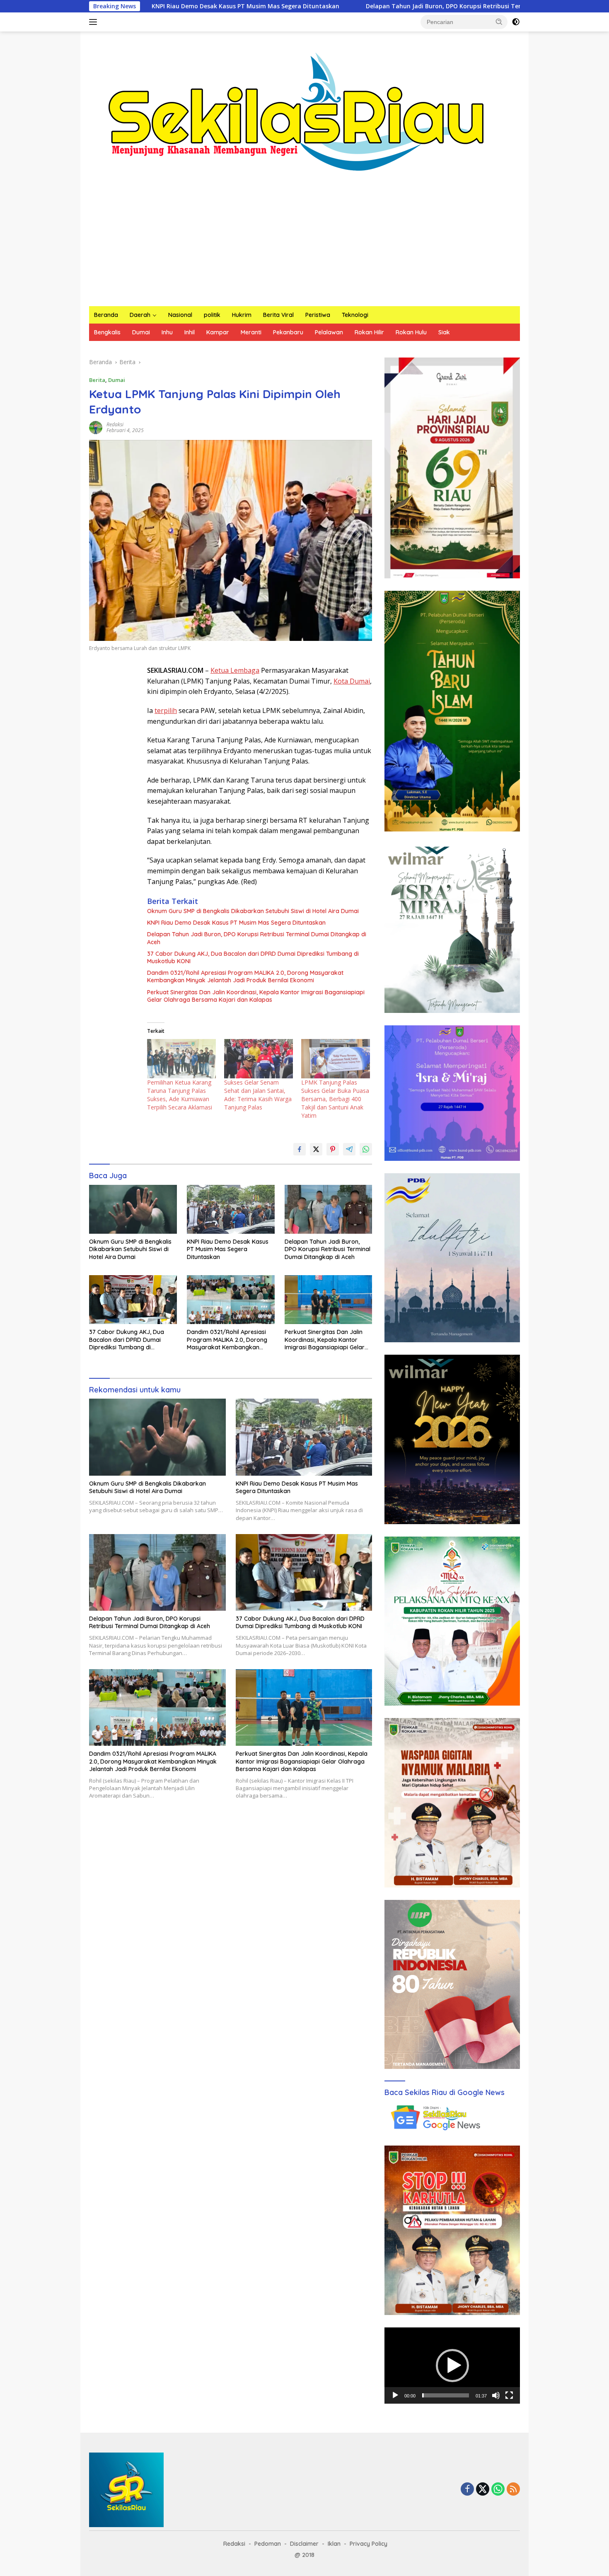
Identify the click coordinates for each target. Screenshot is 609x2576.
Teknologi (355, 315)
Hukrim (242, 315)
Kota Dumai (352, 681)
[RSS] (513, 2490)
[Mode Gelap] (516, 22)
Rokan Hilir (369, 332)
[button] (499, 22)
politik (212, 315)
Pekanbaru (288, 332)
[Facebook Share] (300, 1149)
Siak (444, 332)
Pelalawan (329, 332)
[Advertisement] (304, 244)
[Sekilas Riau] (296, 110)
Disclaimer (304, 2544)
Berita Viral (278, 315)
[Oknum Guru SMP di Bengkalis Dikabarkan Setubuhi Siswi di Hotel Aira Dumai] (133, 1209)
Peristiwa (318, 315)
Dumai (141, 332)
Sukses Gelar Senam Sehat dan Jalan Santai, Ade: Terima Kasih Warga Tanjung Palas (258, 1095)
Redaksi (115, 424)
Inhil (190, 332)
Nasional (180, 315)
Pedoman (268, 2544)
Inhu (167, 332)
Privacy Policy (369, 2544)
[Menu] (95, 22)
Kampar (218, 332)
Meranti (251, 332)
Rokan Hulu (411, 332)
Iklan (334, 2544)
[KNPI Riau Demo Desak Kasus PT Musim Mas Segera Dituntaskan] (231, 1209)
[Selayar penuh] (509, 2395)
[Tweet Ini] (316, 1149)
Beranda (106, 315)
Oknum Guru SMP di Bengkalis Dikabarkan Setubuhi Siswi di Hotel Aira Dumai (253, 911)
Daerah (140, 315)
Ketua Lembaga (235, 670)
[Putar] (395, 2395)
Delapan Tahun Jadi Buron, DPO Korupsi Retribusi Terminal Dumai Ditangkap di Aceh (330, 6)
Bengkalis (107, 332)
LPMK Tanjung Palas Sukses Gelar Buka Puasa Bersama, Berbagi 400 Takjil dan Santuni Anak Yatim (335, 1099)
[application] (452, 2366)
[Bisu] (496, 2395)
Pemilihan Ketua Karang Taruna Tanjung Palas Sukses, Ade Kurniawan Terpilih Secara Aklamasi (180, 1095)
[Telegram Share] (349, 1149)
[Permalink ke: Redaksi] (96, 427)
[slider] (446, 2395)
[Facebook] (467, 2490)
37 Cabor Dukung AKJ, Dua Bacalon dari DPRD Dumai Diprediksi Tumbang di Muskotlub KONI (253, 957)
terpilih (166, 710)
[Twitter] (483, 2490)
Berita (97, 380)
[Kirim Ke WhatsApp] (366, 1149)
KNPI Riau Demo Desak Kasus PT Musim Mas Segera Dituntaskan (236, 923)
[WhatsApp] (498, 2490)
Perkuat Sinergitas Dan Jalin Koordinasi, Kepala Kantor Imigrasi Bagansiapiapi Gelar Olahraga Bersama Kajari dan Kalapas (256, 996)
